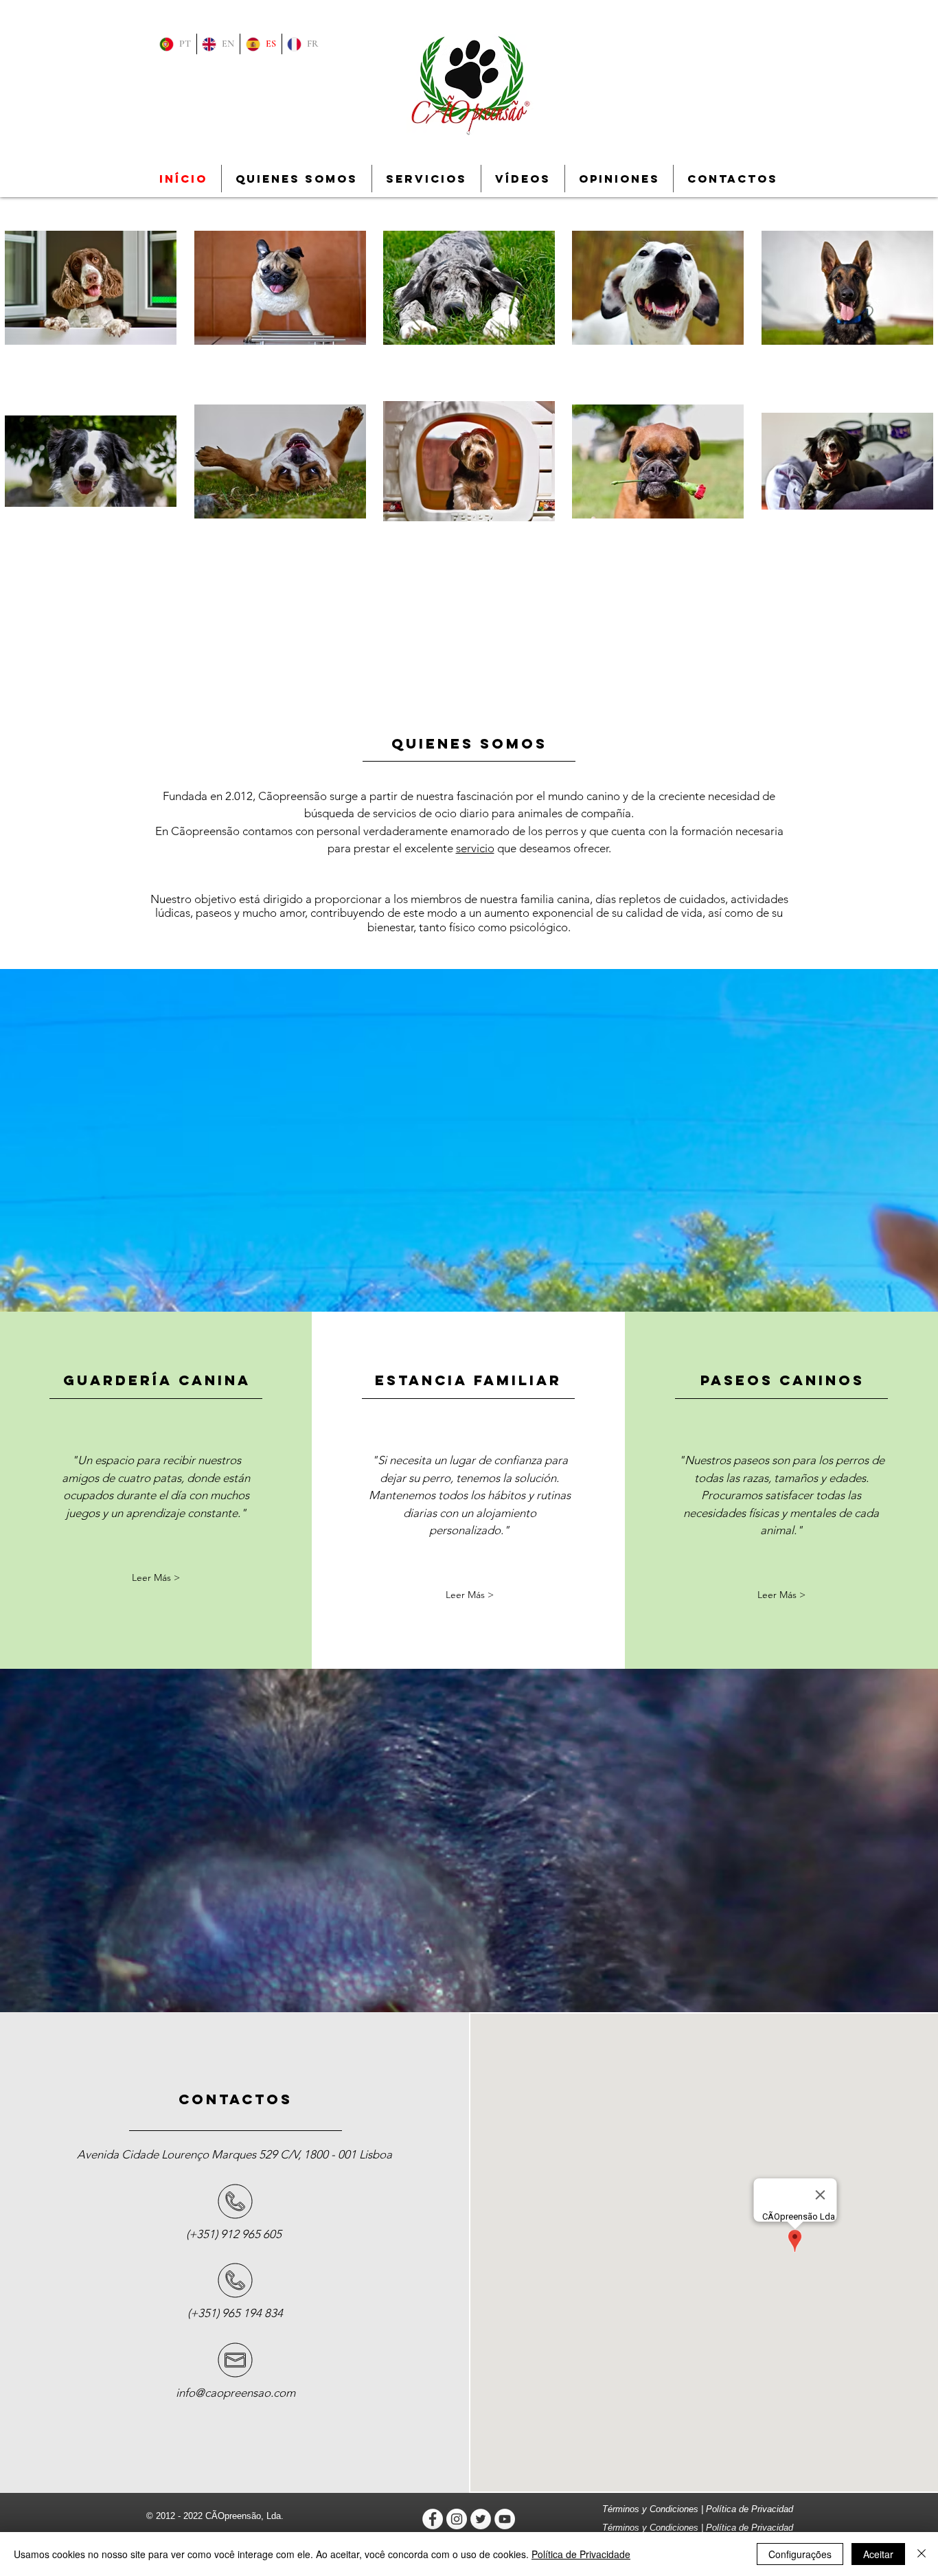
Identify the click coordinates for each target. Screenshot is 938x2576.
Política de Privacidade (581, 2554)
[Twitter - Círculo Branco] (481, 2519)
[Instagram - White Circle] (457, 2519)
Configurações (800, 2554)
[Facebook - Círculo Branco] (433, 2519)
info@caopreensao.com (236, 2393)
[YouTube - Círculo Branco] (505, 2519)
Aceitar (878, 2554)
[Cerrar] (922, 2554)
